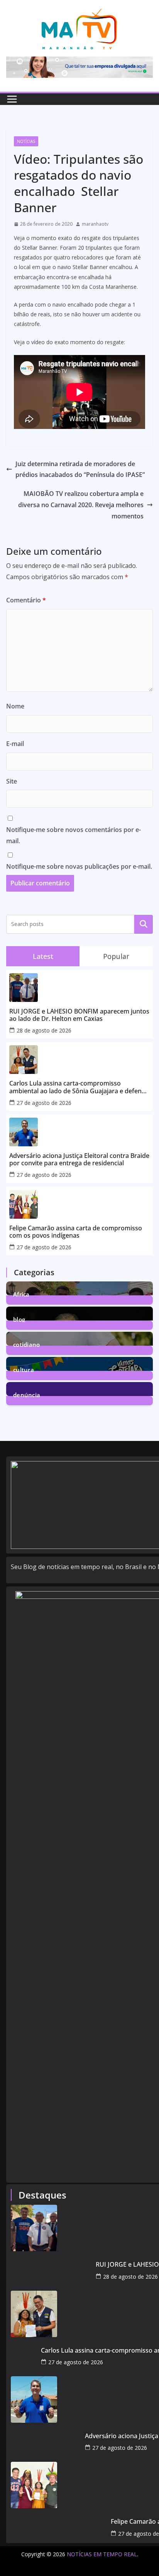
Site (12, 781)
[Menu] (12, 99)
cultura (24, 1369)
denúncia (27, 1394)
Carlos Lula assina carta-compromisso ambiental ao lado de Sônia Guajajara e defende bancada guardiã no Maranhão (79, 1087)
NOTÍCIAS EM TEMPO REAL (102, 2554)
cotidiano (27, 1344)
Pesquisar (144, 924)
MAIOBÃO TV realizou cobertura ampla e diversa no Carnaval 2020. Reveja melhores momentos (81, 505)
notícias (26, 141)
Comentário (26, 600)
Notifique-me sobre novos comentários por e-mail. (74, 835)
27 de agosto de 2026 (44, 1103)
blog (19, 1319)
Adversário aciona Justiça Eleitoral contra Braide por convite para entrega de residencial (79, 1159)
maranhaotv (95, 224)
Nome (15, 706)
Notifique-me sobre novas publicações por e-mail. (79, 866)
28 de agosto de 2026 (44, 1030)
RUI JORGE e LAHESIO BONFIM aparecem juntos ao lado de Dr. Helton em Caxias (79, 1015)
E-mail (15, 744)
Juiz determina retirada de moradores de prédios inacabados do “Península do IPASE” (80, 469)
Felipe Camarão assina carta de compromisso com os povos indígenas (76, 1232)
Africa (21, 1294)
